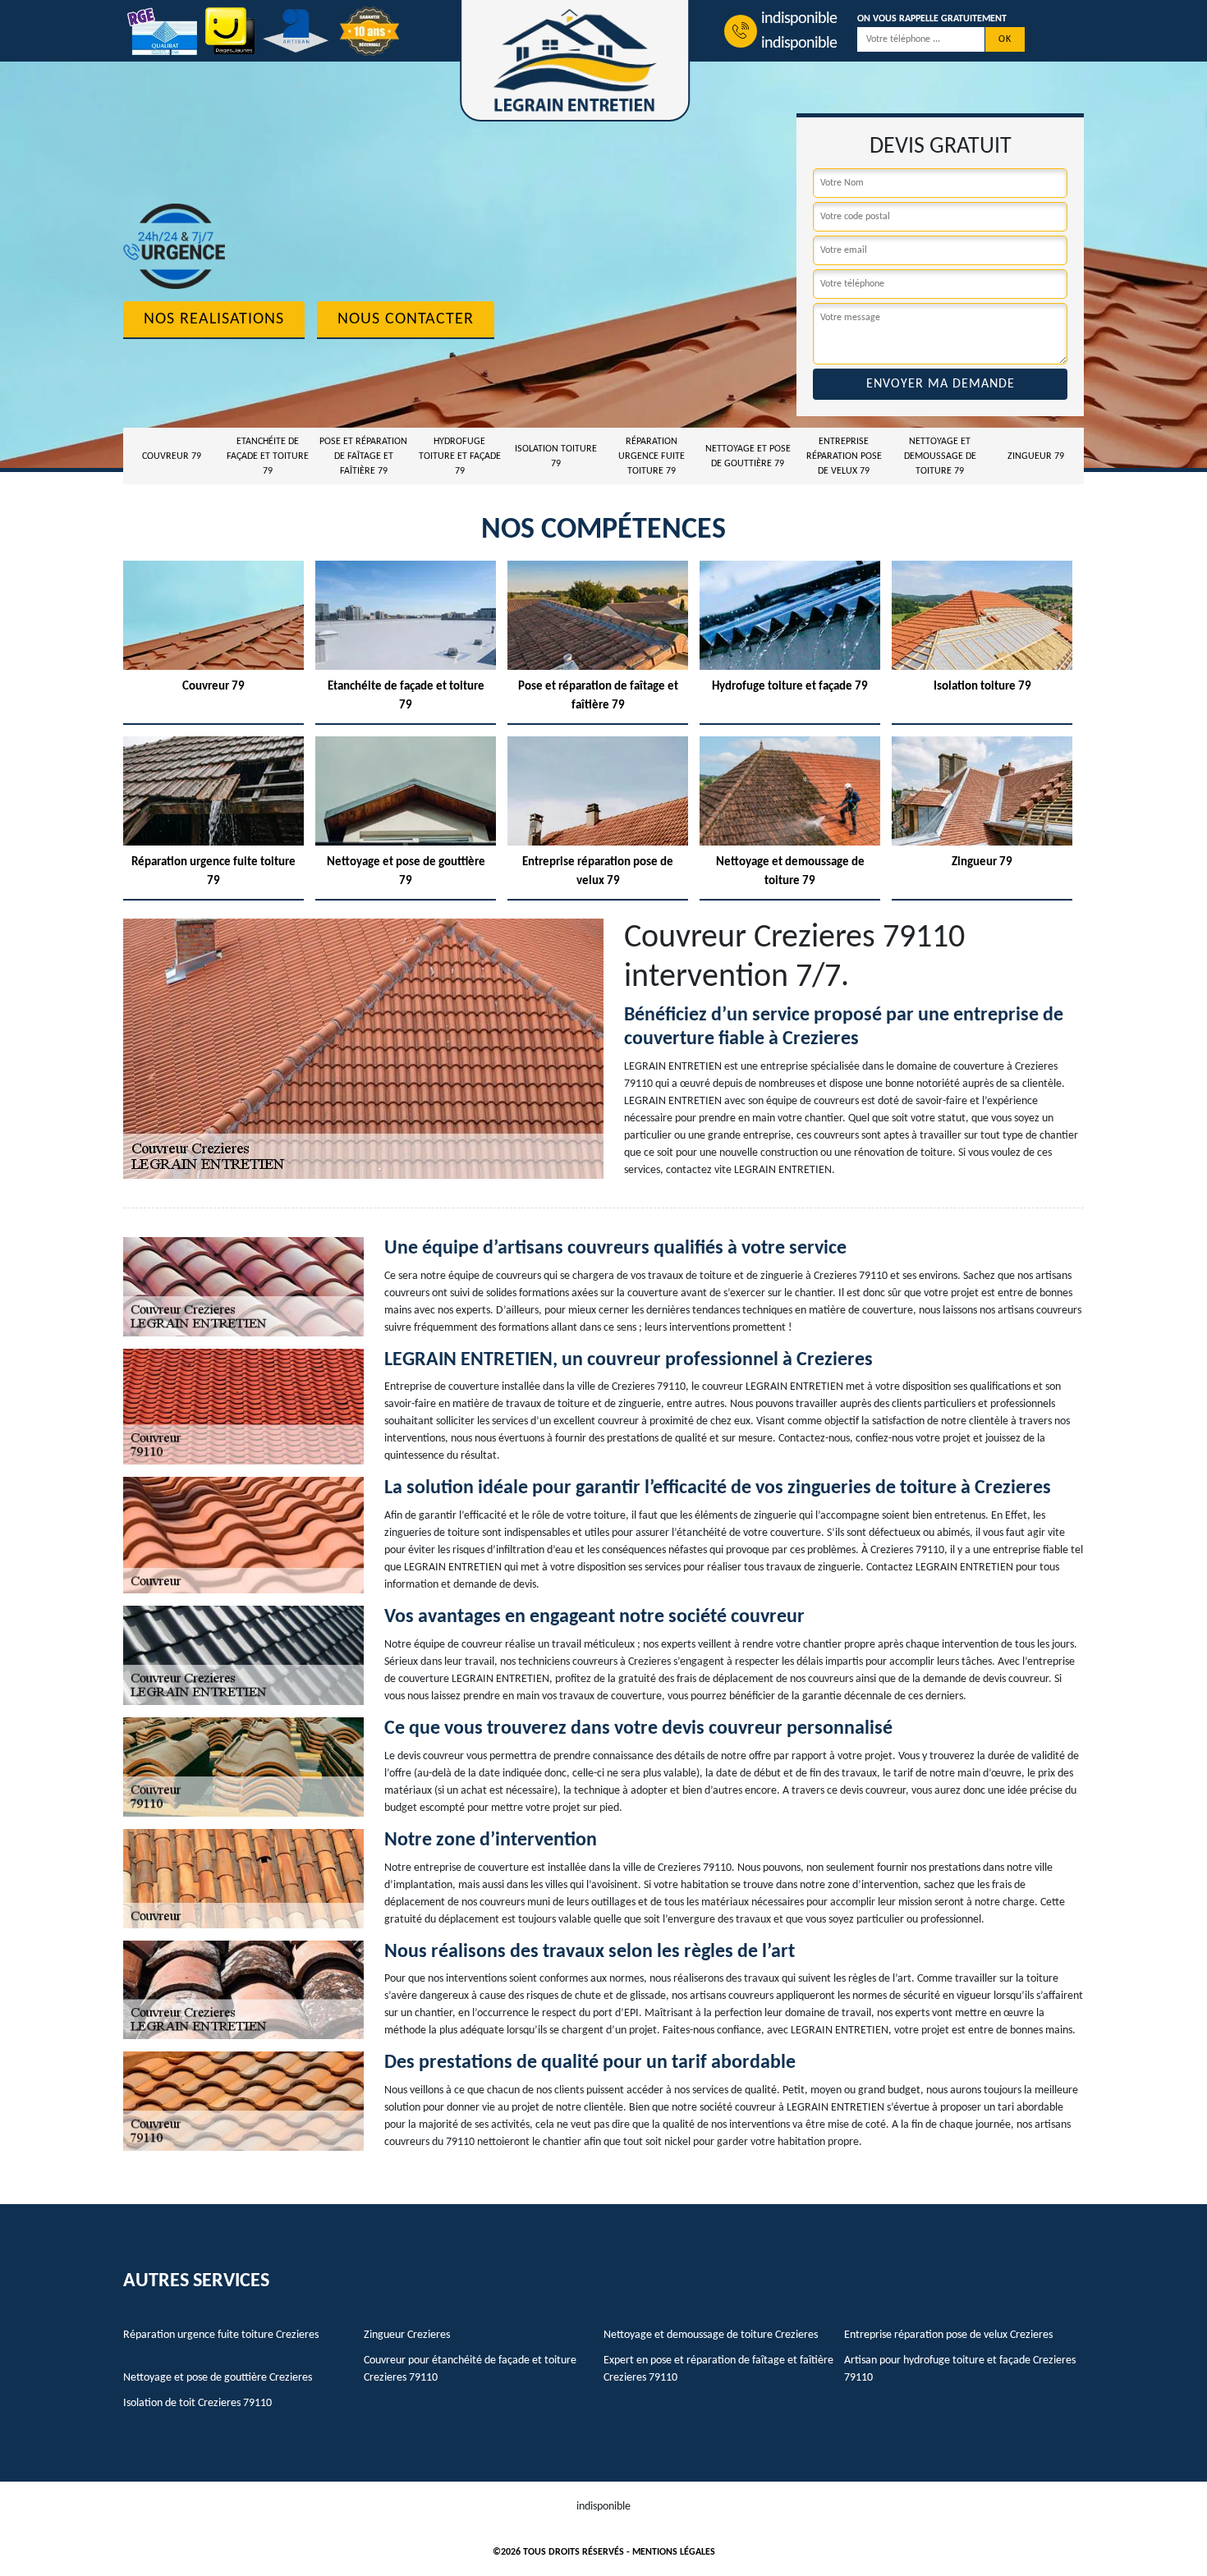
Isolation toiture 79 (556, 456)
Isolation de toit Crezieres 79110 (197, 2403)
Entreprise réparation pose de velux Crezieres (948, 2335)
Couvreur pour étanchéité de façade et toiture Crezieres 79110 (470, 2369)
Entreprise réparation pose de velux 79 (844, 456)
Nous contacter (406, 319)
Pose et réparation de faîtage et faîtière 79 (363, 456)
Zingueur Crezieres (407, 2335)
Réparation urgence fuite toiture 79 (652, 456)
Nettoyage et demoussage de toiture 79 (940, 456)
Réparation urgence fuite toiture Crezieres (221, 2335)
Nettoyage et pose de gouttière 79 (748, 456)
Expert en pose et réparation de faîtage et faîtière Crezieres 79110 (718, 2369)
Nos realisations (214, 319)
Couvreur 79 (172, 456)
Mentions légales (674, 2552)
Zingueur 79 (1036, 456)
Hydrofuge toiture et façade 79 (460, 456)
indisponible (799, 19)
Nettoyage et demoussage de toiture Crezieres (711, 2335)
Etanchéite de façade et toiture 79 (268, 456)
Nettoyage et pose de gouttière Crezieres (218, 2378)
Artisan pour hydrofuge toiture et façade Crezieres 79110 (960, 2369)
